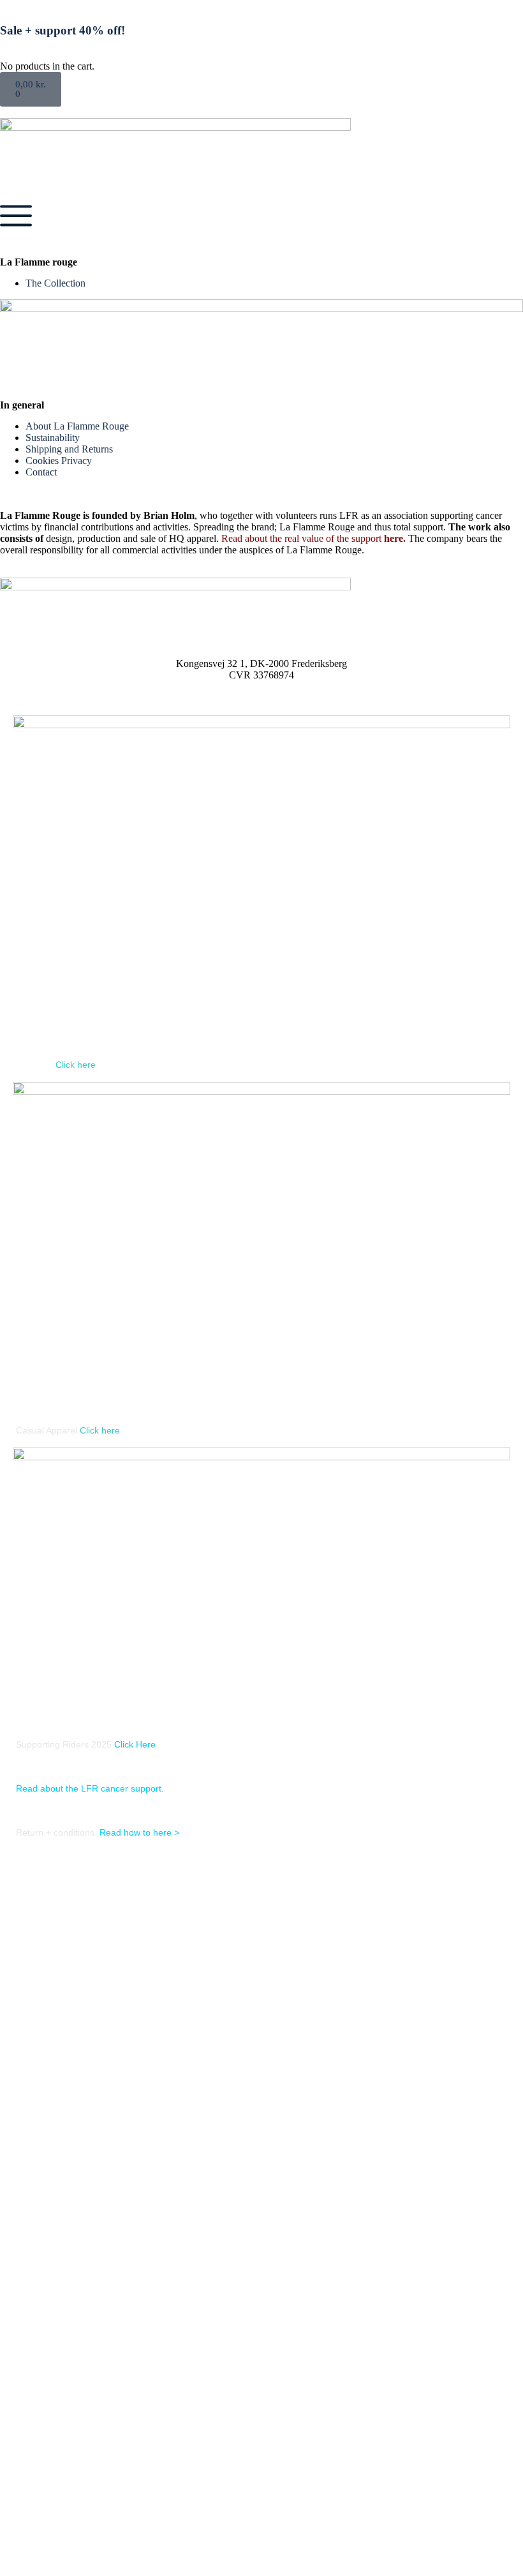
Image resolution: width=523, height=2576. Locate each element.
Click (65, 1065)
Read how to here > (139, 1832)
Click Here (135, 1744)
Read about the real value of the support (301, 538)
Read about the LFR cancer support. (90, 1788)
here (392, 538)
